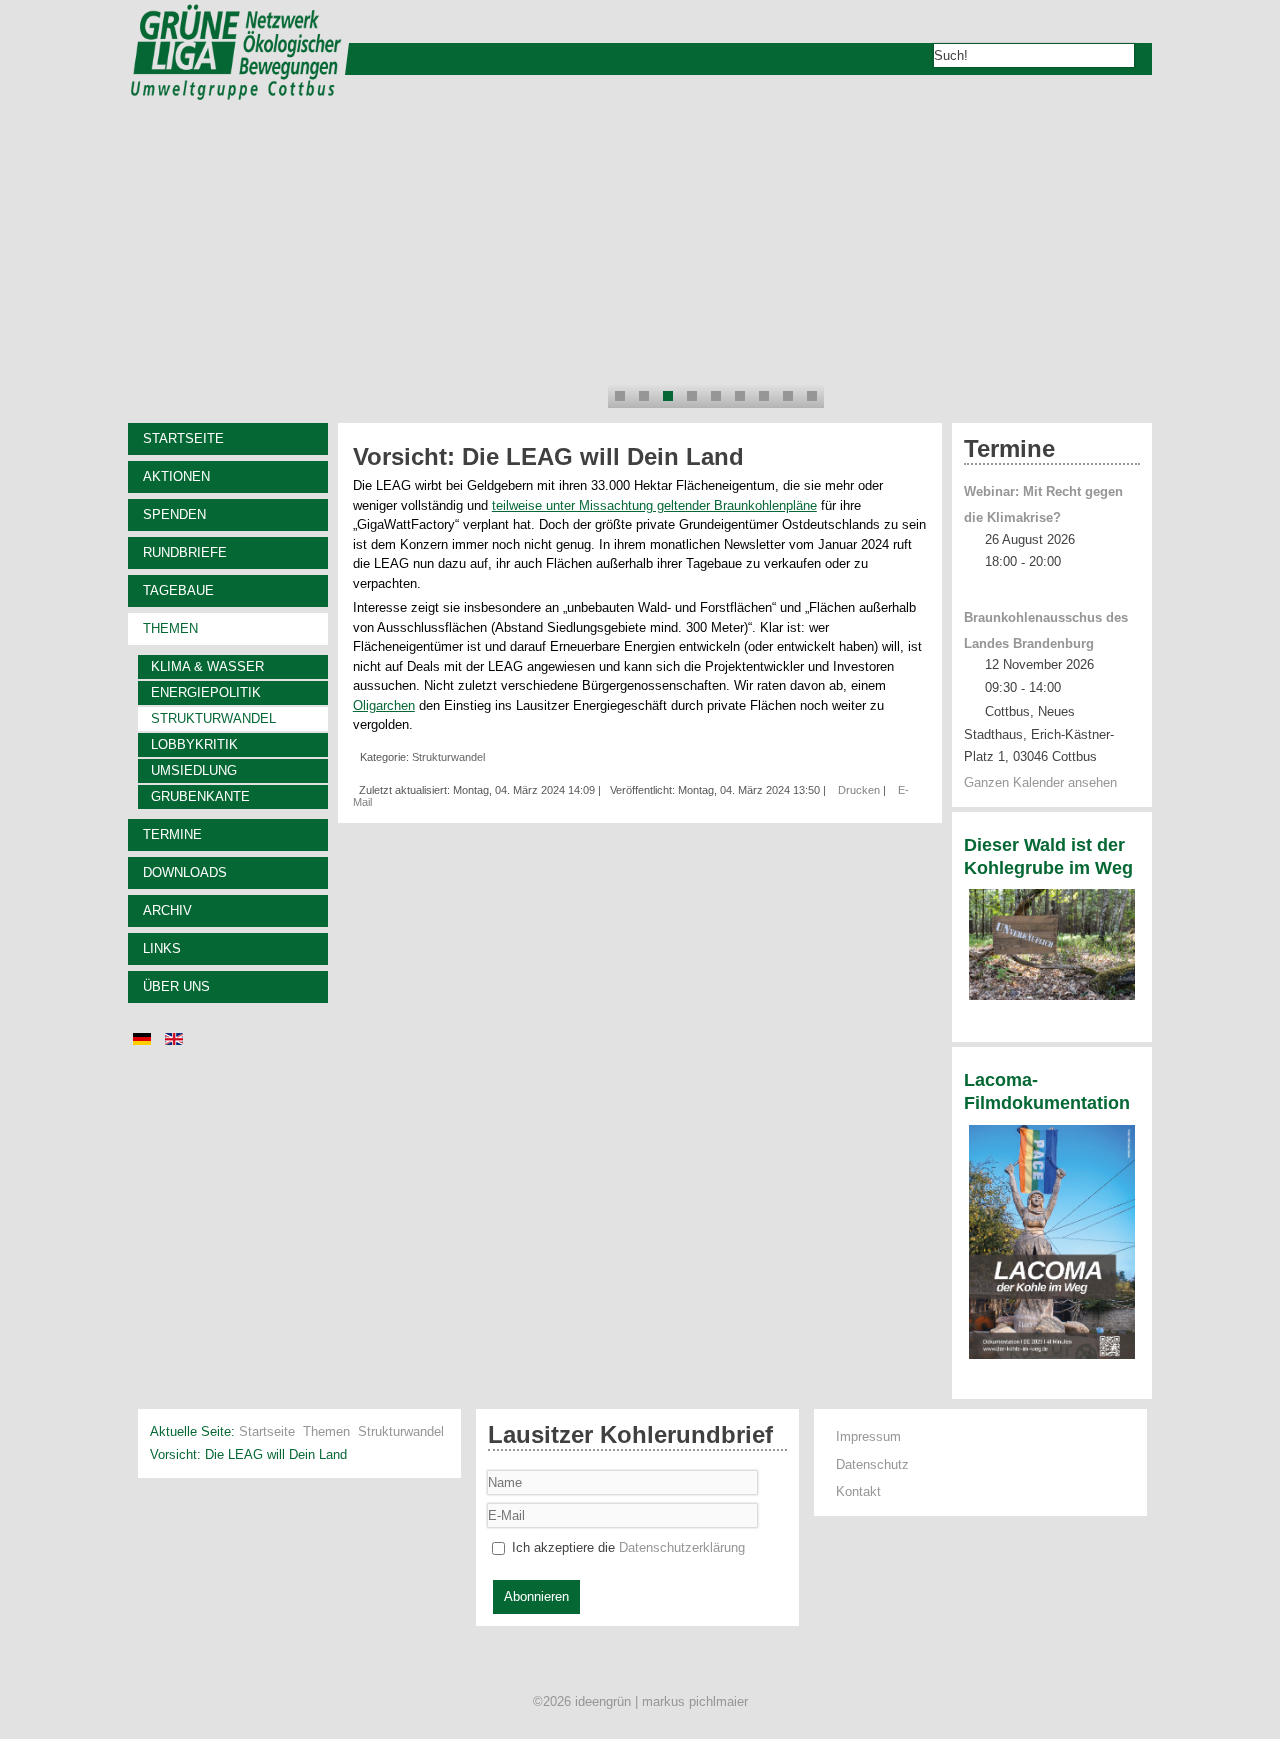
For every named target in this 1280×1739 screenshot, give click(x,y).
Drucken (860, 790)
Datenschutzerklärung (682, 1547)
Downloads (185, 872)
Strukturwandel (213, 718)
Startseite (183, 438)
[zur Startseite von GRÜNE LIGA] (235, 97)
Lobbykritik (194, 744)
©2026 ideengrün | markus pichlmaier (640, 1701)
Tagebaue (178, 590)
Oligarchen (384, 705)
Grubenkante (200, 796)
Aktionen (176, 476)
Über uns (176, 986)
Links (162, 948)
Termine (172, 834)
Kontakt (858, 1491)
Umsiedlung (194, 770)
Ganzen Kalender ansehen (1040, 782)
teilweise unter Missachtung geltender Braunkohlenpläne (654, 505)
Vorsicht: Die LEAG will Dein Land (548, 456)
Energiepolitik (206, 692)
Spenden (174, 514)
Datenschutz (872, 1464)
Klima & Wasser (207, 666)
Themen (170, 628)
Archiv (167, 910)
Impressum (868, 1436)
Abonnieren (536, 1596)
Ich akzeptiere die (626, 1547)
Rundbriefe (185, 552)
